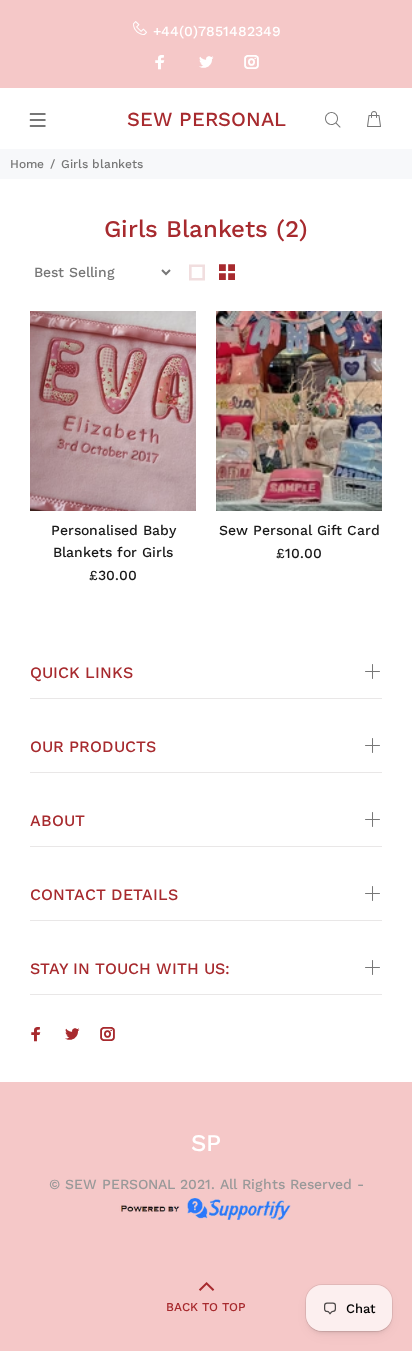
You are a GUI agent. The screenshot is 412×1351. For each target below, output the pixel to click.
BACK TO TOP (206, 1307)
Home (27, 164)
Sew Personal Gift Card (299, 530)
